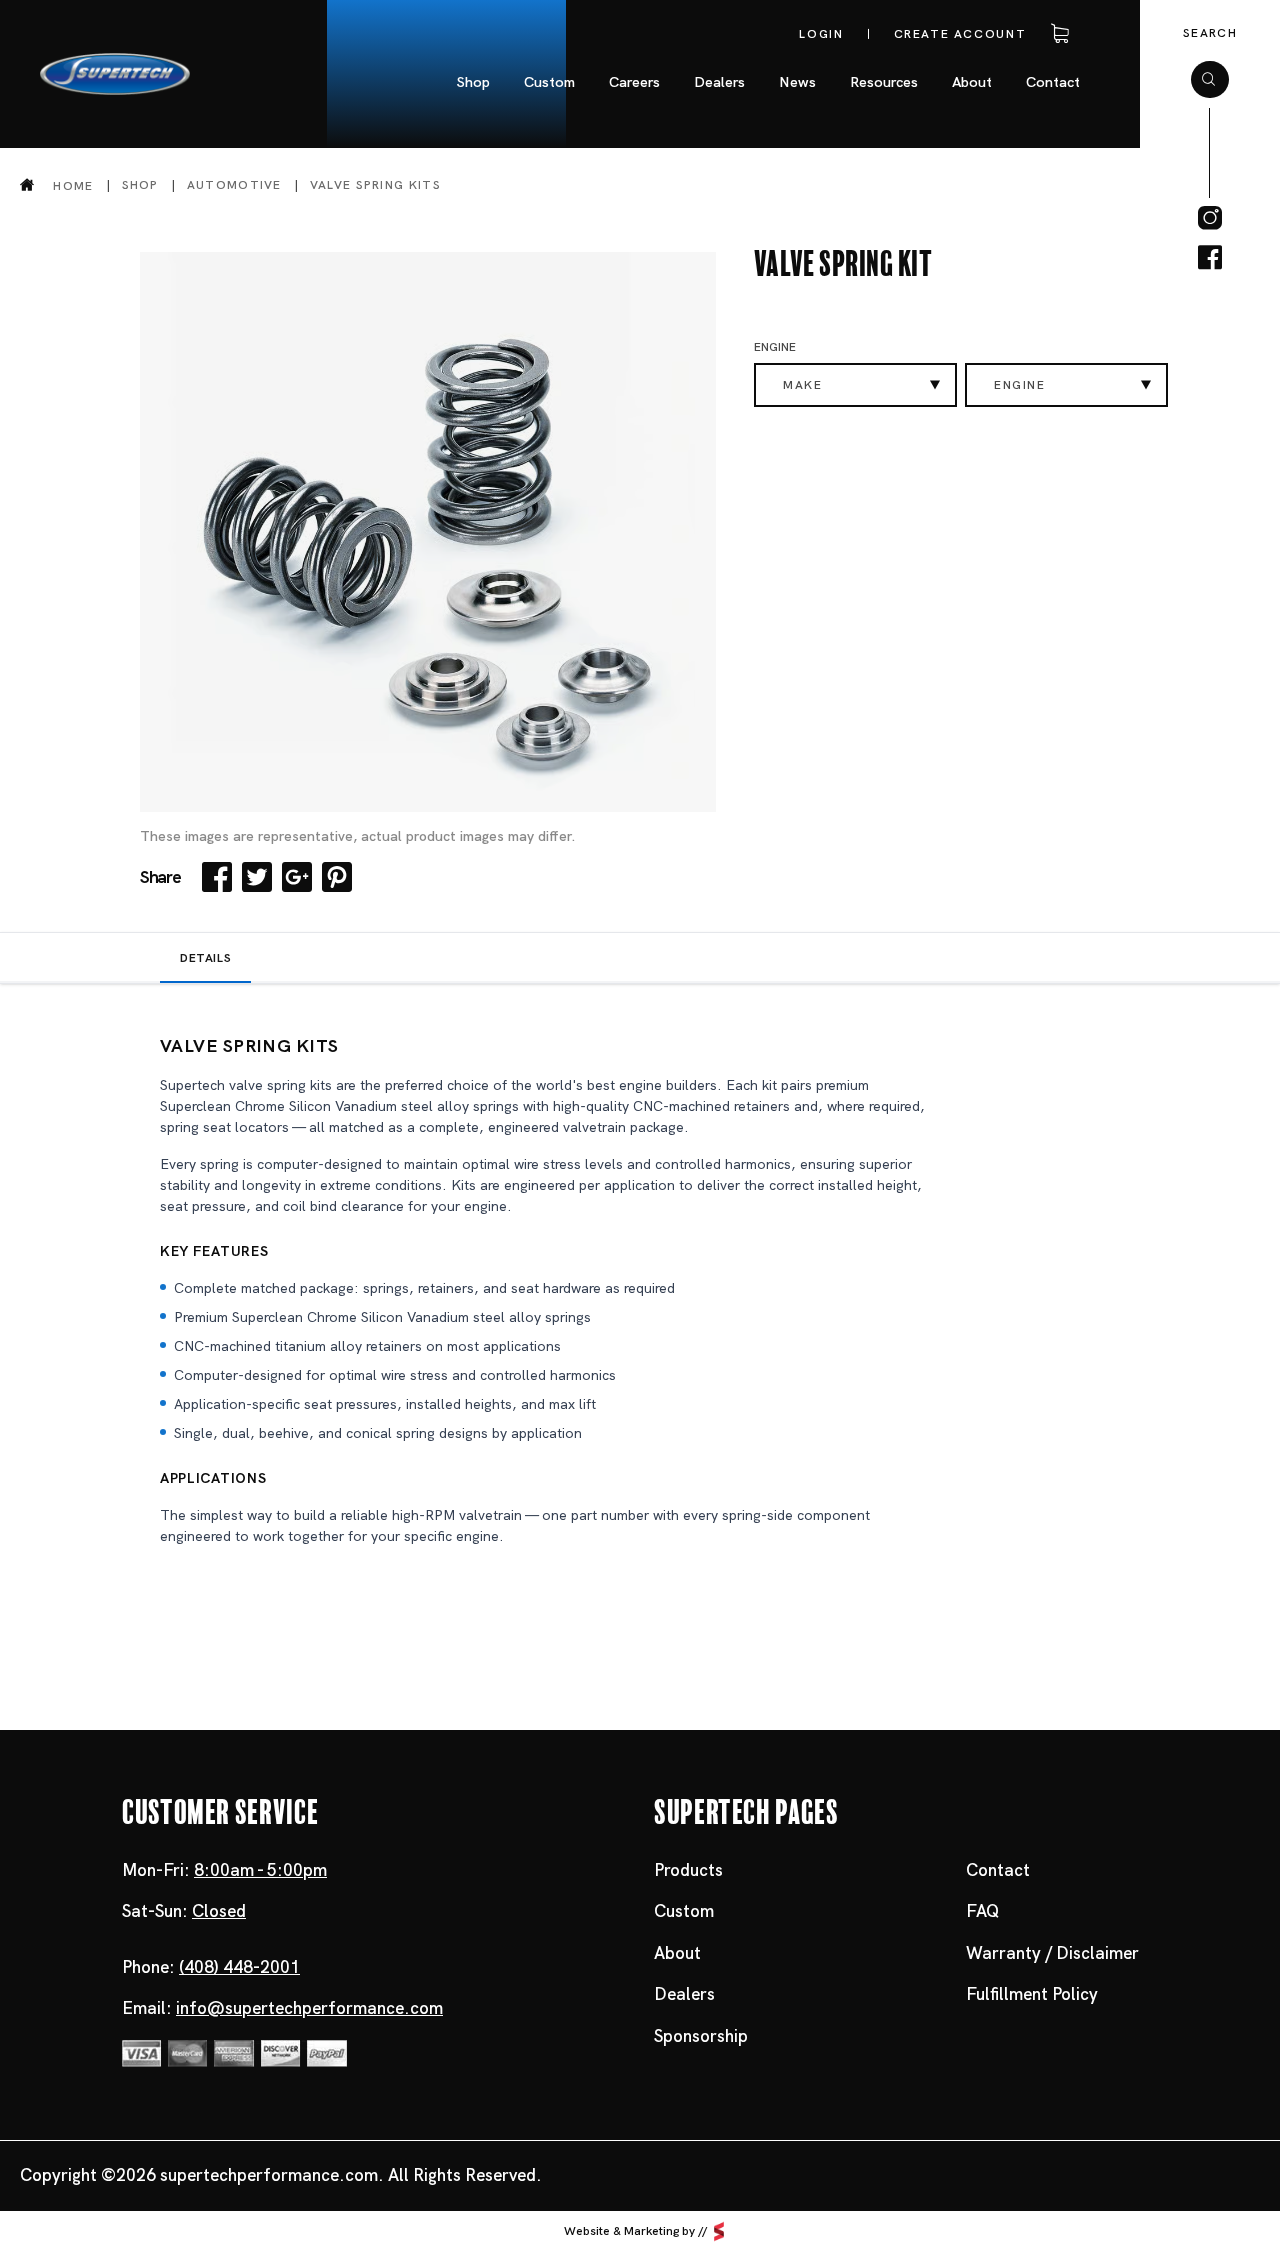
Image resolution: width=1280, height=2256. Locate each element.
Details (205, 958)
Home (73, 185)
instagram (1210, 218)
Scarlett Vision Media (719, 2231)
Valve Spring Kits (375, 185)
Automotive (234, 185)
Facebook (217, 877)
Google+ (297, 877)
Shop (140, 185)
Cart (1056, 34)
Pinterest (337, 877)
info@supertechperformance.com (309, 2008)
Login (821, 34)
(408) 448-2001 (239, 1967)
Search (1210, 33)
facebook (1210, 258)
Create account (960, 34)
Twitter (257, 877)
